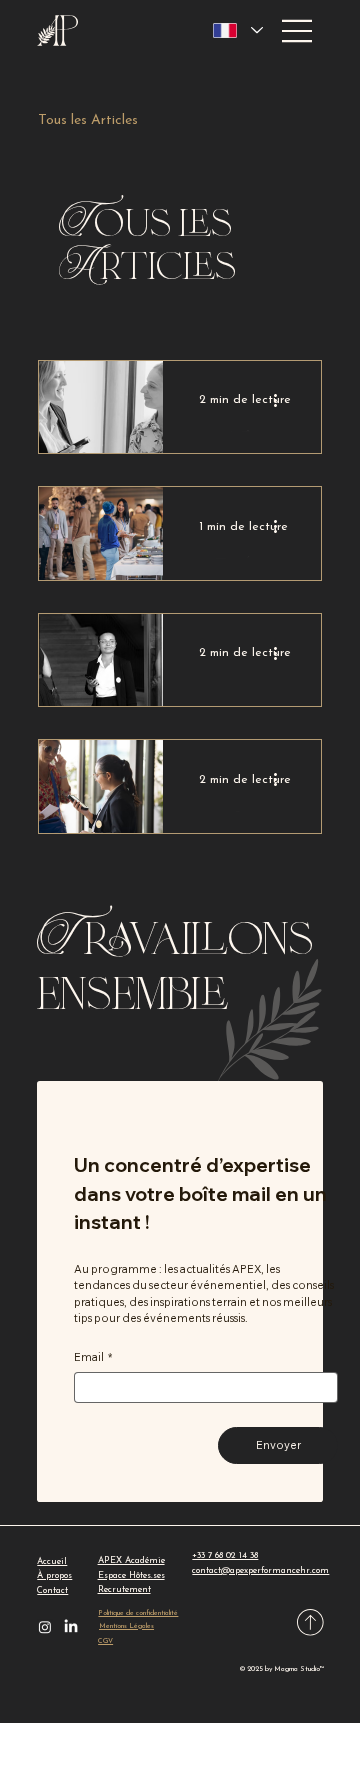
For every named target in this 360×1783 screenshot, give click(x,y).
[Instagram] (45, 1627)
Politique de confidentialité (138, 1613)
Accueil (52, 1561)
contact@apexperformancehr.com (260, 1570)
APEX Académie (131, 1560)
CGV (105, 1641)
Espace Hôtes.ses (131, 1575)
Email (93, 1357)
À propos (54, 1575)
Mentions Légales (126, 1626)
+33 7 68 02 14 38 (225, 1555)
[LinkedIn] (71, 1627)
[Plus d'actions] (282, 400)
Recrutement (124, 1589)
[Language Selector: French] (238, 30)
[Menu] (298, 31)
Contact (52, 1590)
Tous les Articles (88, 120)
